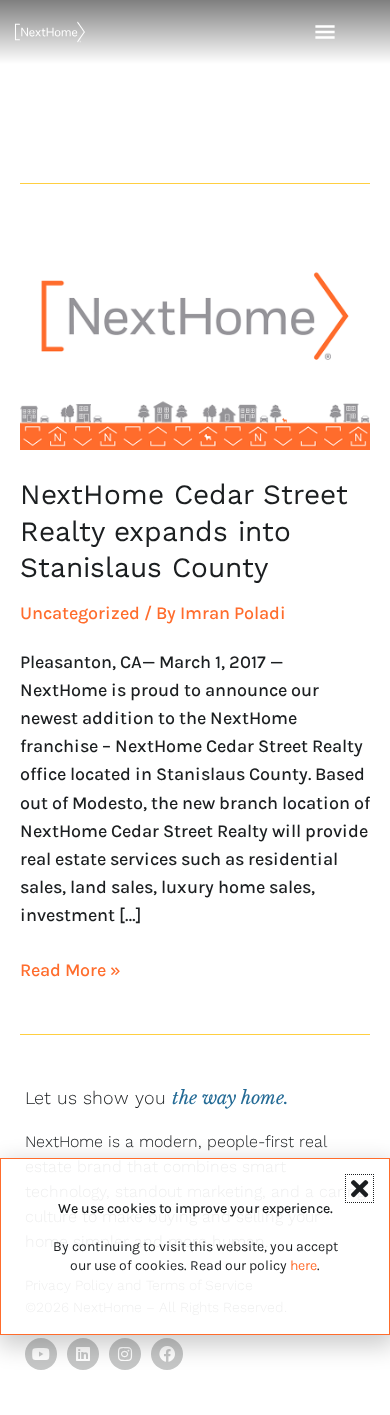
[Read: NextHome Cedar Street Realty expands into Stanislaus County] (195, 338)
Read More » (70, 968)
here (303, 1265)
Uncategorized (80, 613)
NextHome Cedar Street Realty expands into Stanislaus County (184, 531)
